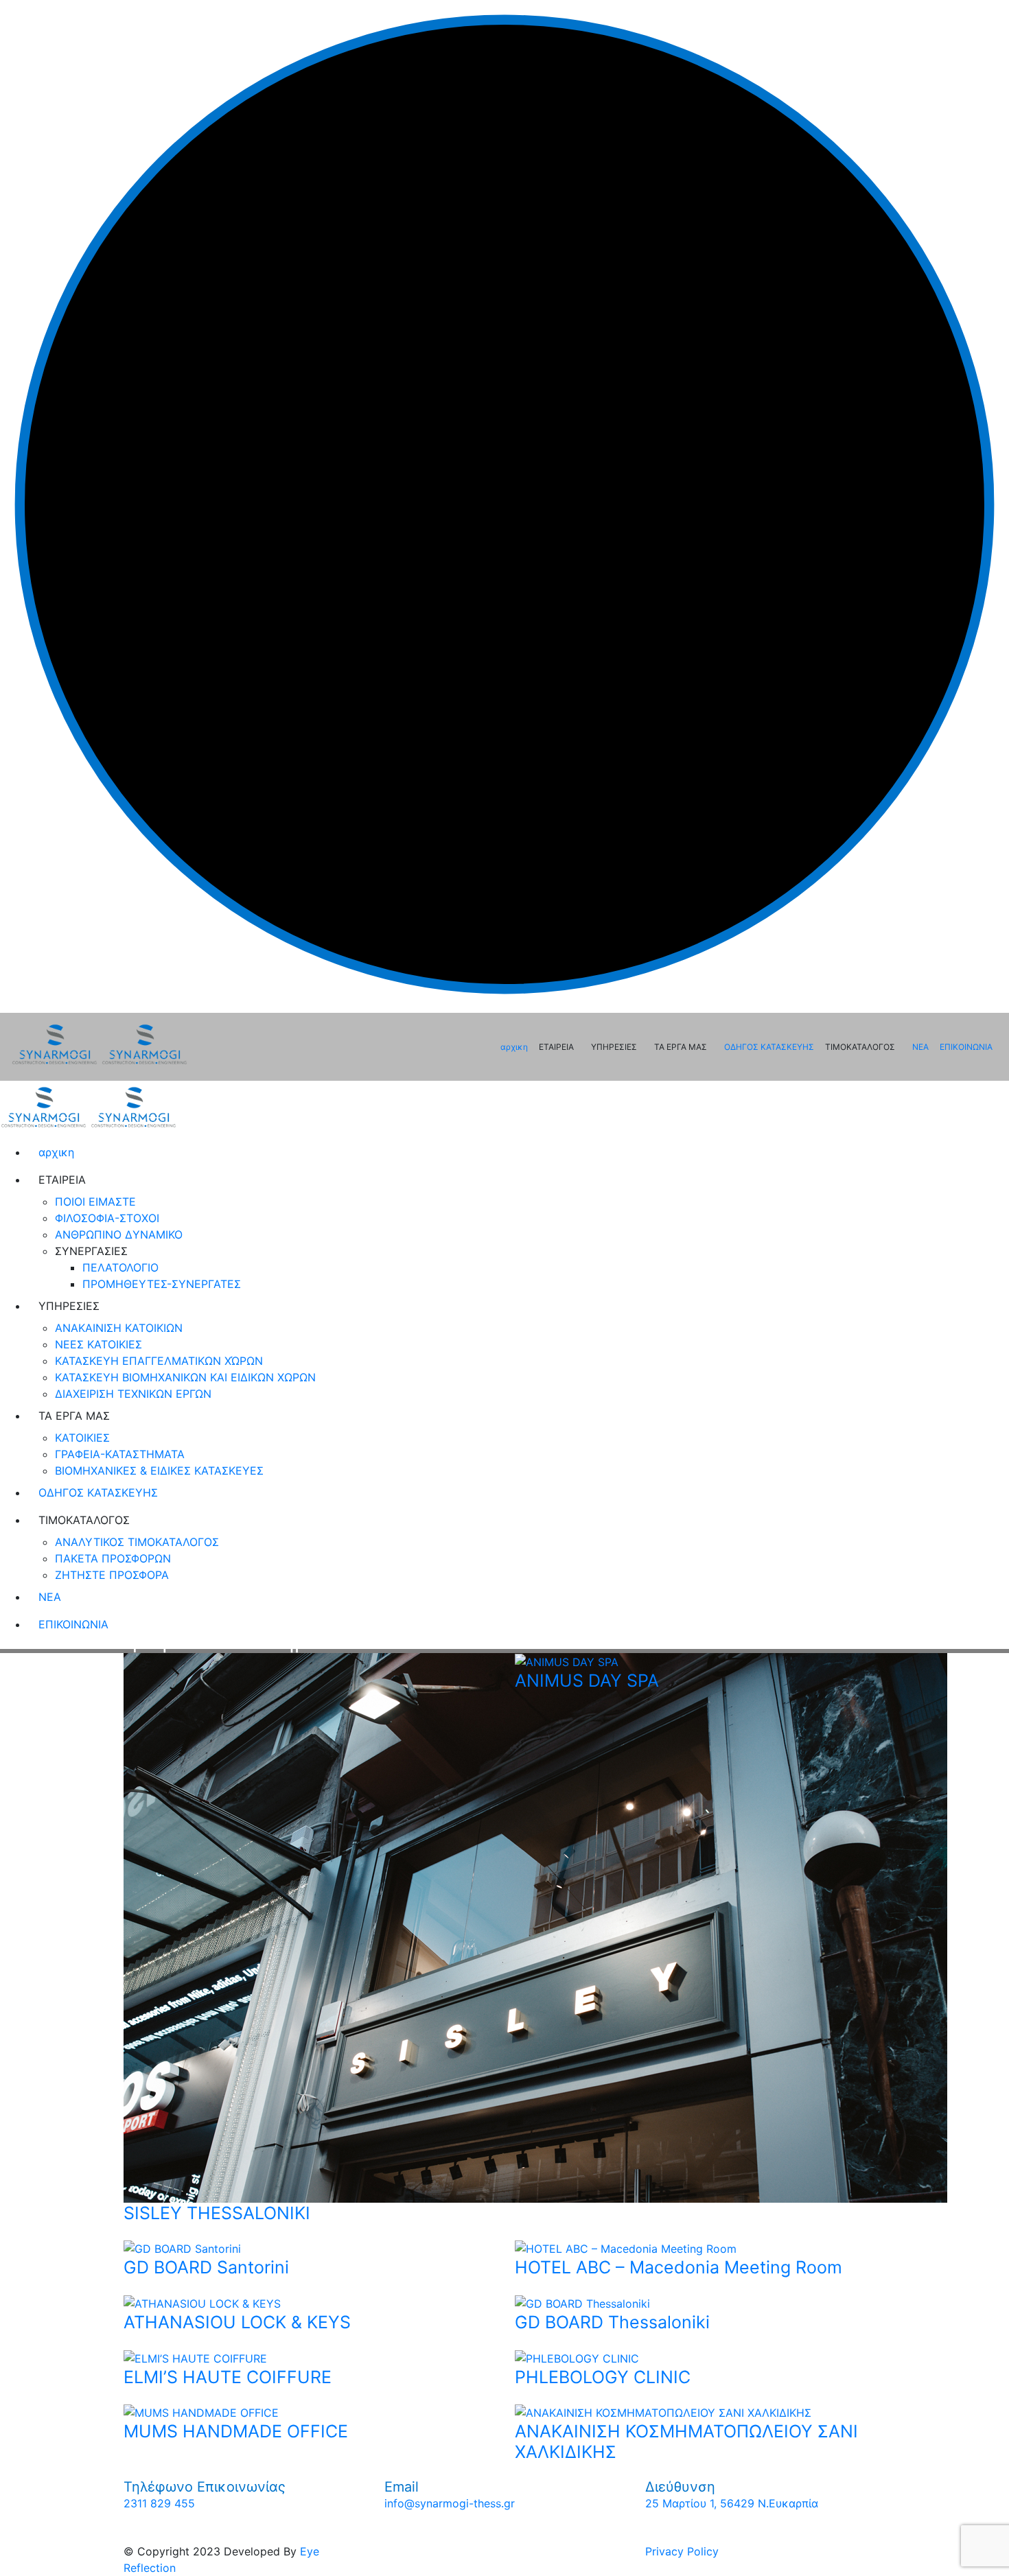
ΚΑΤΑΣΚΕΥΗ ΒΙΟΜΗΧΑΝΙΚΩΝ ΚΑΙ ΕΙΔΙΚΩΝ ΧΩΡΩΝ (185, 1377)
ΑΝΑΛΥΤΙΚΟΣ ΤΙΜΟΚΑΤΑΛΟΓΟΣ (137, 1542)
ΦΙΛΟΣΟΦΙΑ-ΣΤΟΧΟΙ (107, 1218)
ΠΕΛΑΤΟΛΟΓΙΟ (120, 1267)
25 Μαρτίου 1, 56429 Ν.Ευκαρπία (732, 2503)
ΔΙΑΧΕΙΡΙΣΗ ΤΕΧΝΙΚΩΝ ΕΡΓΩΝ (133, 1394)
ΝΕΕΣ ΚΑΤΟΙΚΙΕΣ (98, 1344)
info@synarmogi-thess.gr (450, 2503)
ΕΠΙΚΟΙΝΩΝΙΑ (966, 1047)
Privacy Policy (682, 2551)
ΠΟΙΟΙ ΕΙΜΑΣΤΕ (95, 1202)
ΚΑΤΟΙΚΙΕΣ (82, 1438)
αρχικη (514, 1047)
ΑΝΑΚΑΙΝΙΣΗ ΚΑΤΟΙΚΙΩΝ (119, 1328)
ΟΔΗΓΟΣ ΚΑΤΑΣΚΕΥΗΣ (769, 1047)
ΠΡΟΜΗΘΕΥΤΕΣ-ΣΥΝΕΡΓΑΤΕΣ (162, 1284)
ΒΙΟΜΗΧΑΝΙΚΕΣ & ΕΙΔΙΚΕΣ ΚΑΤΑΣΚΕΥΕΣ (159, 1471)
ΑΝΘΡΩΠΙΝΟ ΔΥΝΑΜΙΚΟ (119, 1234)
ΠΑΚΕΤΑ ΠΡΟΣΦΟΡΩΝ (113, 1558)
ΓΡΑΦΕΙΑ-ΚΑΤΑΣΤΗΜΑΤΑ (120, 1454)
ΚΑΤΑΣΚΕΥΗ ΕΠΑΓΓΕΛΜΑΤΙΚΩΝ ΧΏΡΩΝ (159, 1361)
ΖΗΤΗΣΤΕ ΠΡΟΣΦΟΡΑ (112, 1575)
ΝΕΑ (920, 1047)
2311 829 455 (159, 2503)
